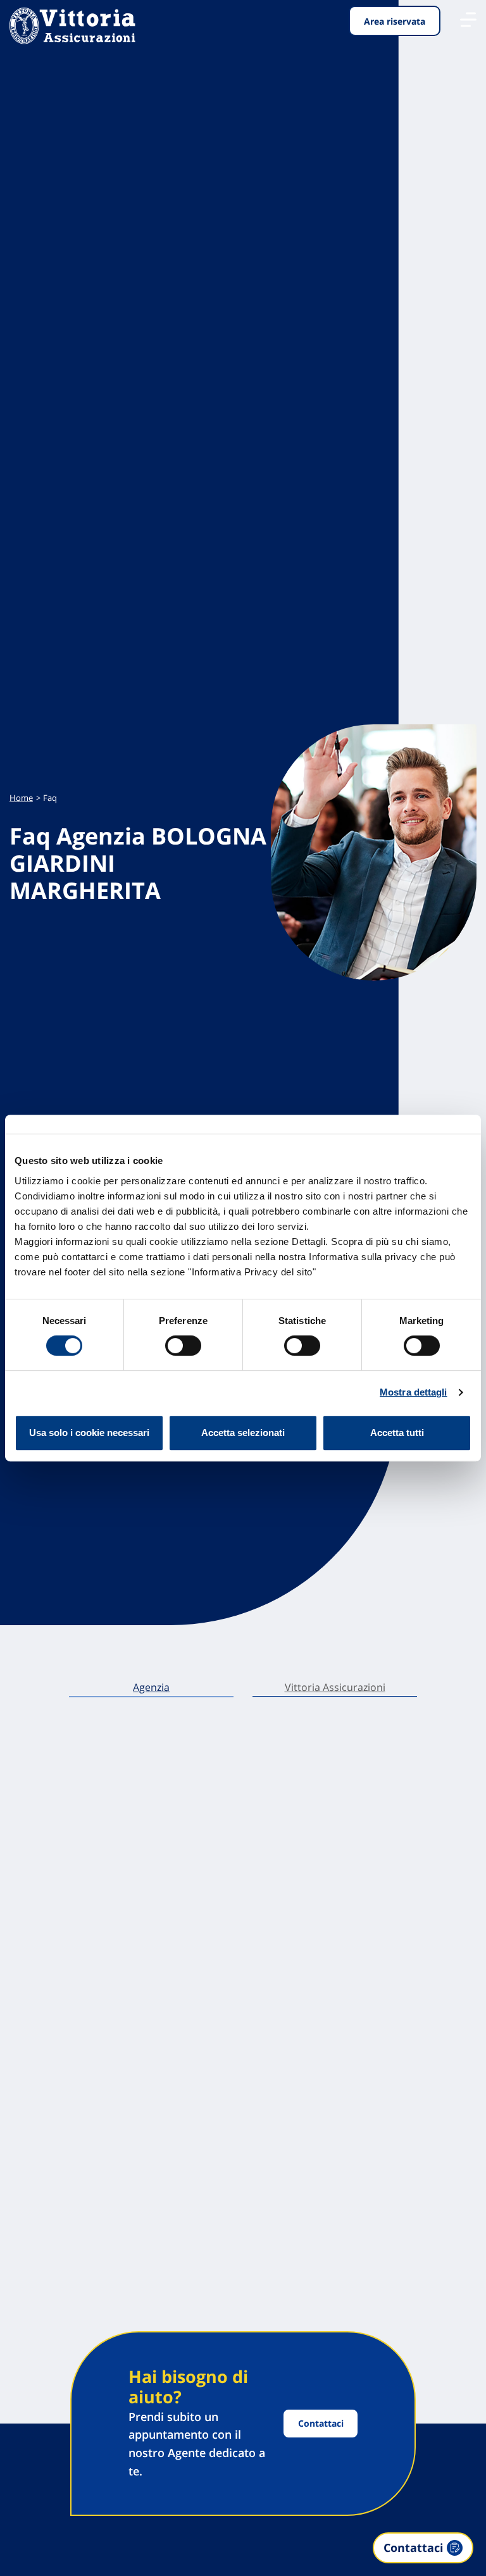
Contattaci (321, 2423)
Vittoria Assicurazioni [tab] (335, 1687)
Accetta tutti (397, 1433)
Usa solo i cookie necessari (89, 1433)
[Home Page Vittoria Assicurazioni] (72, 26)
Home (21, 798)
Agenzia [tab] (151, 1687)
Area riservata (395, 21)
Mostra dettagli (414, 1392)
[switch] (183, 1346)
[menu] (468, 20)
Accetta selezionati (243, 1433)
